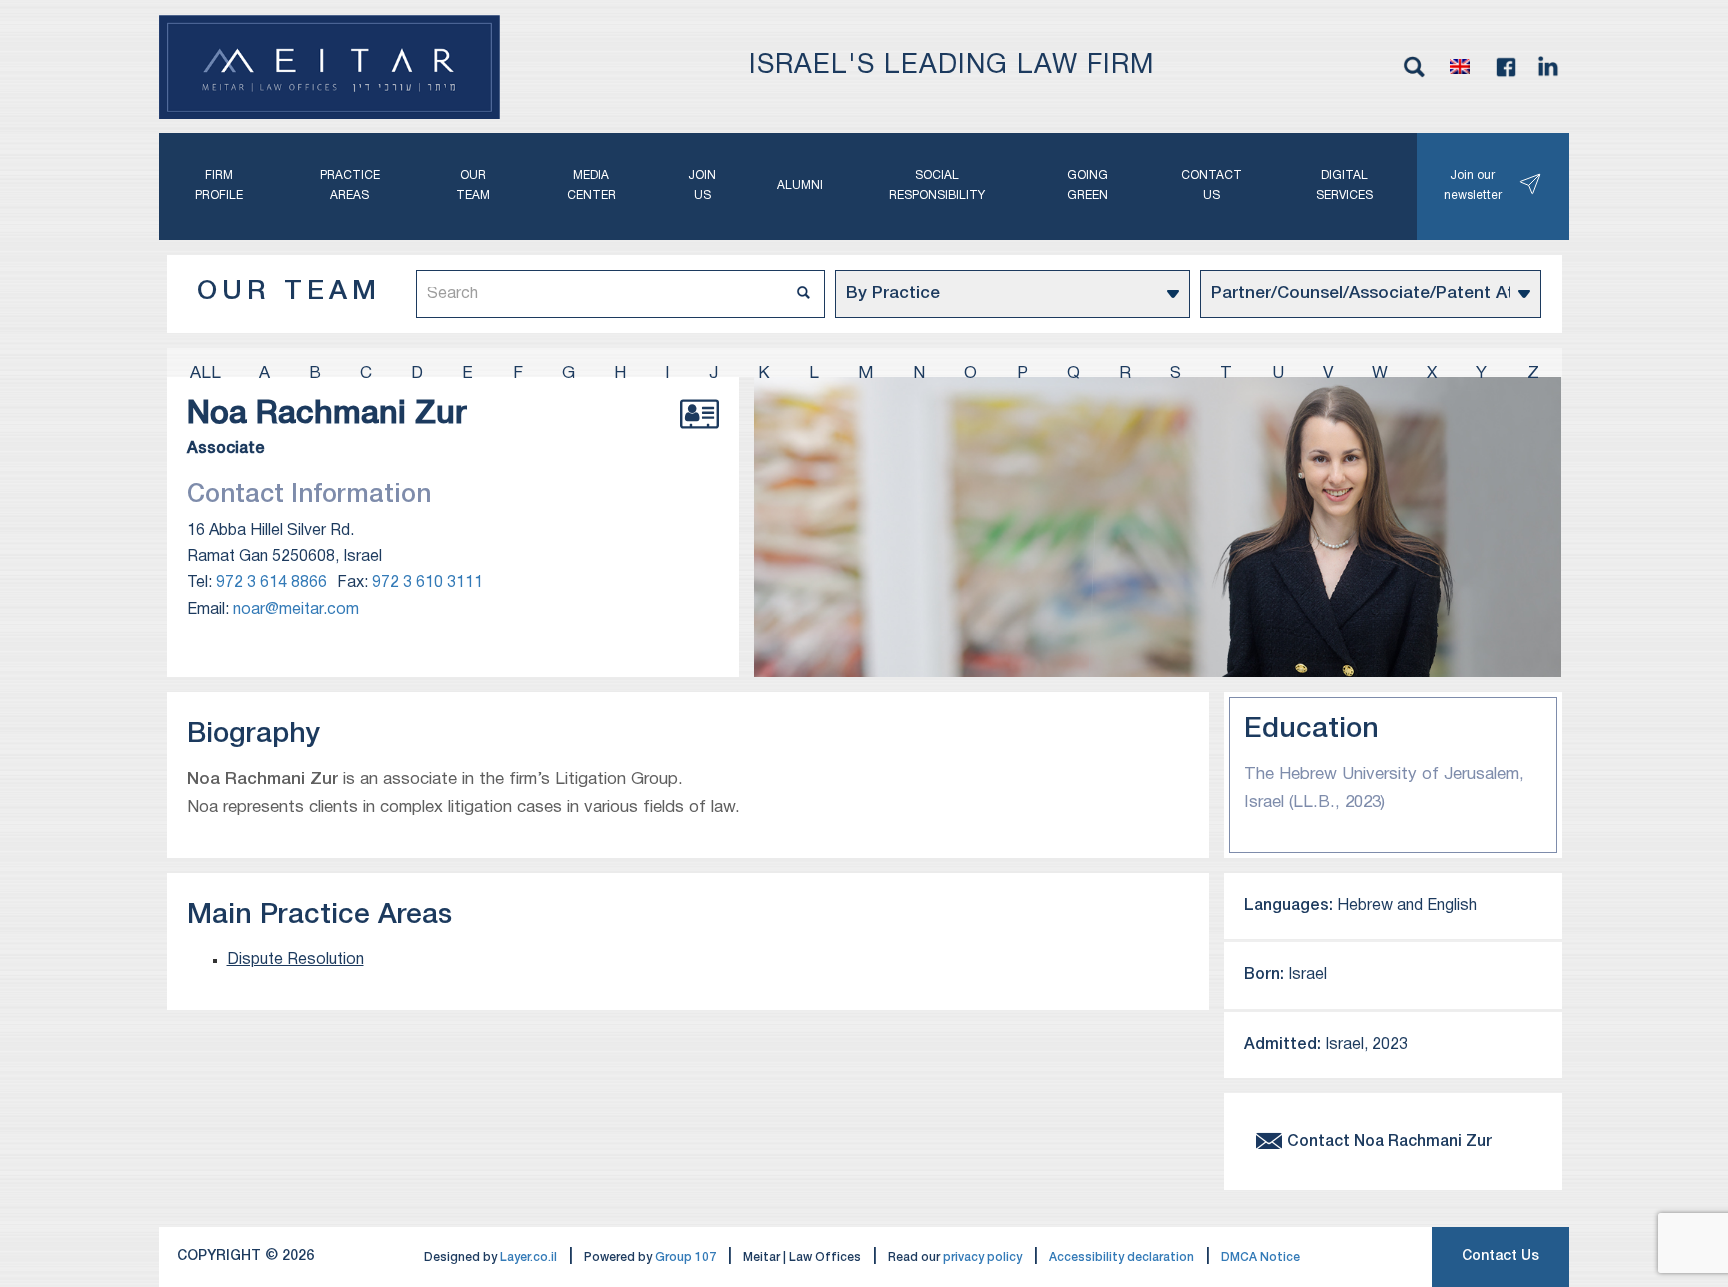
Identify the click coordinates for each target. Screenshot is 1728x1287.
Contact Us (1500, 1256)
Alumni (800, 185)
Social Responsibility (937, 185)
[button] (1460, 67)
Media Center (591, 185)
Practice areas (350, 185)
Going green (1087, 185)
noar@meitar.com (296, 610)
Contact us (1211, 185)
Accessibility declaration (1121, 1257)
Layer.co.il (528, 1257)
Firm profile (219, 185)
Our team (473, 185)
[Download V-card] (699, 436)
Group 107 (685, 1257)
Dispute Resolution (295, 960)
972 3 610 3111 (427, 583)
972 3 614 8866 (271, 583)
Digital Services (1344, 185)
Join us (702, 185)
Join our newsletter (1473, 185)
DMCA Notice (1260, 1257)
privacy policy (982, 1257)
